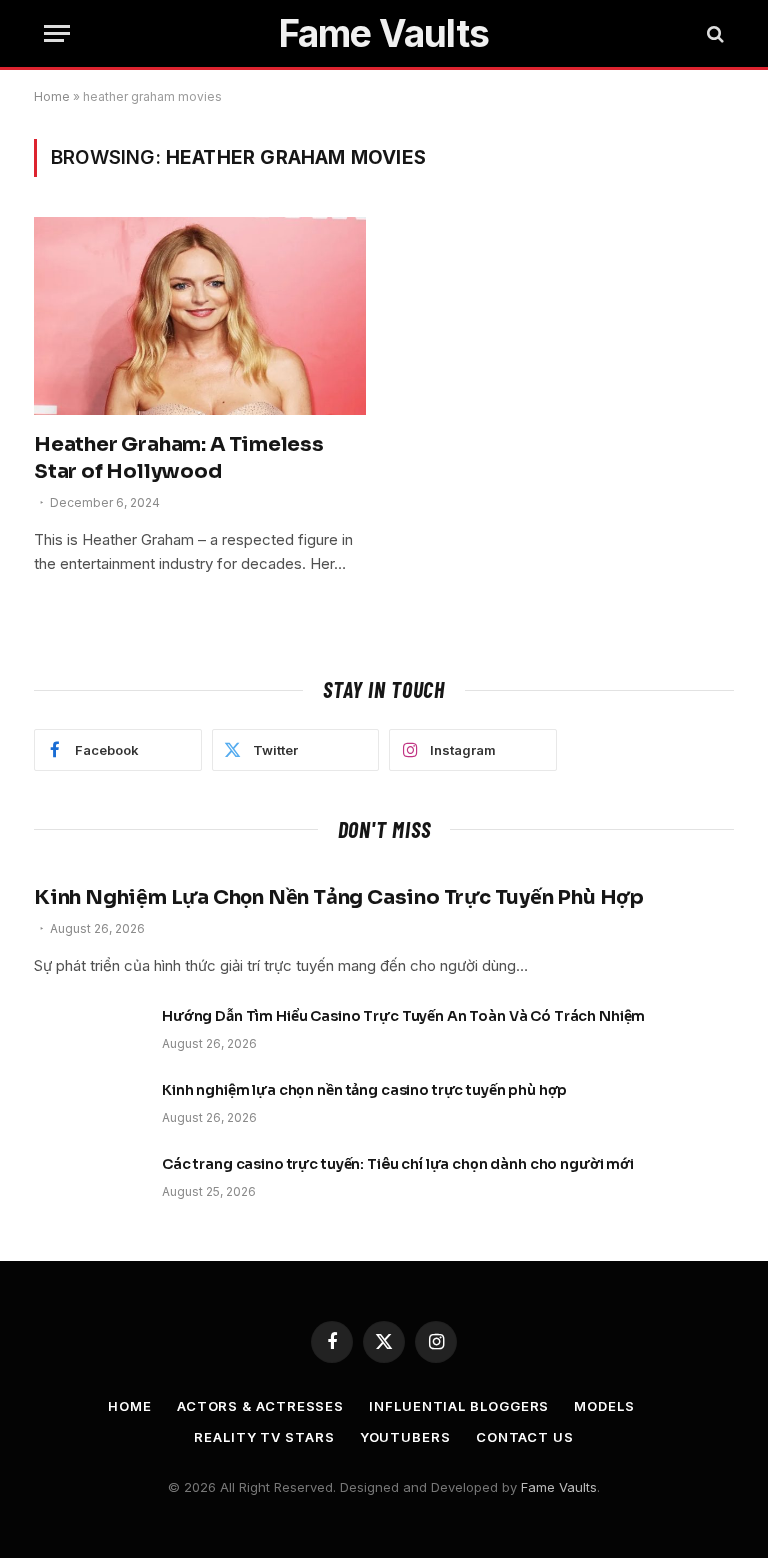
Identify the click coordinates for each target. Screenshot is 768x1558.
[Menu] (57, 33)
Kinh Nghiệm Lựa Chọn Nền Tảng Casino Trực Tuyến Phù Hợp (339, 897)
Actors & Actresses (260, 1406)
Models (604, 1406)
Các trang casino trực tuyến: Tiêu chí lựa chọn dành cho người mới (398, 1164)
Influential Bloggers (459, 1406)
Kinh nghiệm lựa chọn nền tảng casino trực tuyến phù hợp (364, 1090)
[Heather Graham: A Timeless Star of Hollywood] (200, 316)
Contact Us (525, 1437)
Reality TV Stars (264, 1437)
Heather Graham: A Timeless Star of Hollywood (179, 458)
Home (52, 96)
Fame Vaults (559, 1487)
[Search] (713, 33)
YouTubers (405, 1437)
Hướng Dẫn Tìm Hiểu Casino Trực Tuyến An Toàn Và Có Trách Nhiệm (403, 1016)
